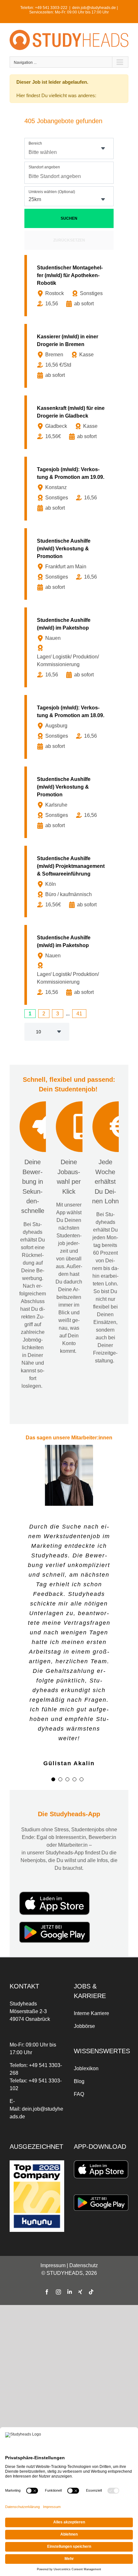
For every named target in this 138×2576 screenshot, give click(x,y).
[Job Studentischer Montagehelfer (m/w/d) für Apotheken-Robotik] (70, 286)
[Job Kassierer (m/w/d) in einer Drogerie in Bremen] (70, 356)
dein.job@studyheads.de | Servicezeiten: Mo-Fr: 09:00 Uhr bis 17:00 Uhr (73, 10)
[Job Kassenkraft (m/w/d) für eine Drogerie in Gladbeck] (70, 422)
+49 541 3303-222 (51, 8)
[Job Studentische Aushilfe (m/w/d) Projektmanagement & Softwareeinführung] (70, 881)
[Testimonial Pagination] (53, 1779)
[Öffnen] (103, 148)
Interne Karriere (91, 2013)
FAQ (79, 2094)
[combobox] (69, 148)
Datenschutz (84, 2265)
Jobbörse (84, 2026)
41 (79, 1014)
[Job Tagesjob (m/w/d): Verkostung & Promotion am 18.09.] (70, 727)
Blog (79, 2081)
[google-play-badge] (55, 1924)
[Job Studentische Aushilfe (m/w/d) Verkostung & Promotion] (70, 564)
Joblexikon (86, 2068)
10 (39, 1032)
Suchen (69, 218)
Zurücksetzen (69, 240)
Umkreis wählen (52, 192)
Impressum (53, 2265)
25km (35, 199)
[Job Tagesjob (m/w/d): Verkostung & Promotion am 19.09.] (70, 489)
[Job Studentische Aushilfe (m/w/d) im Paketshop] (70, 647)
